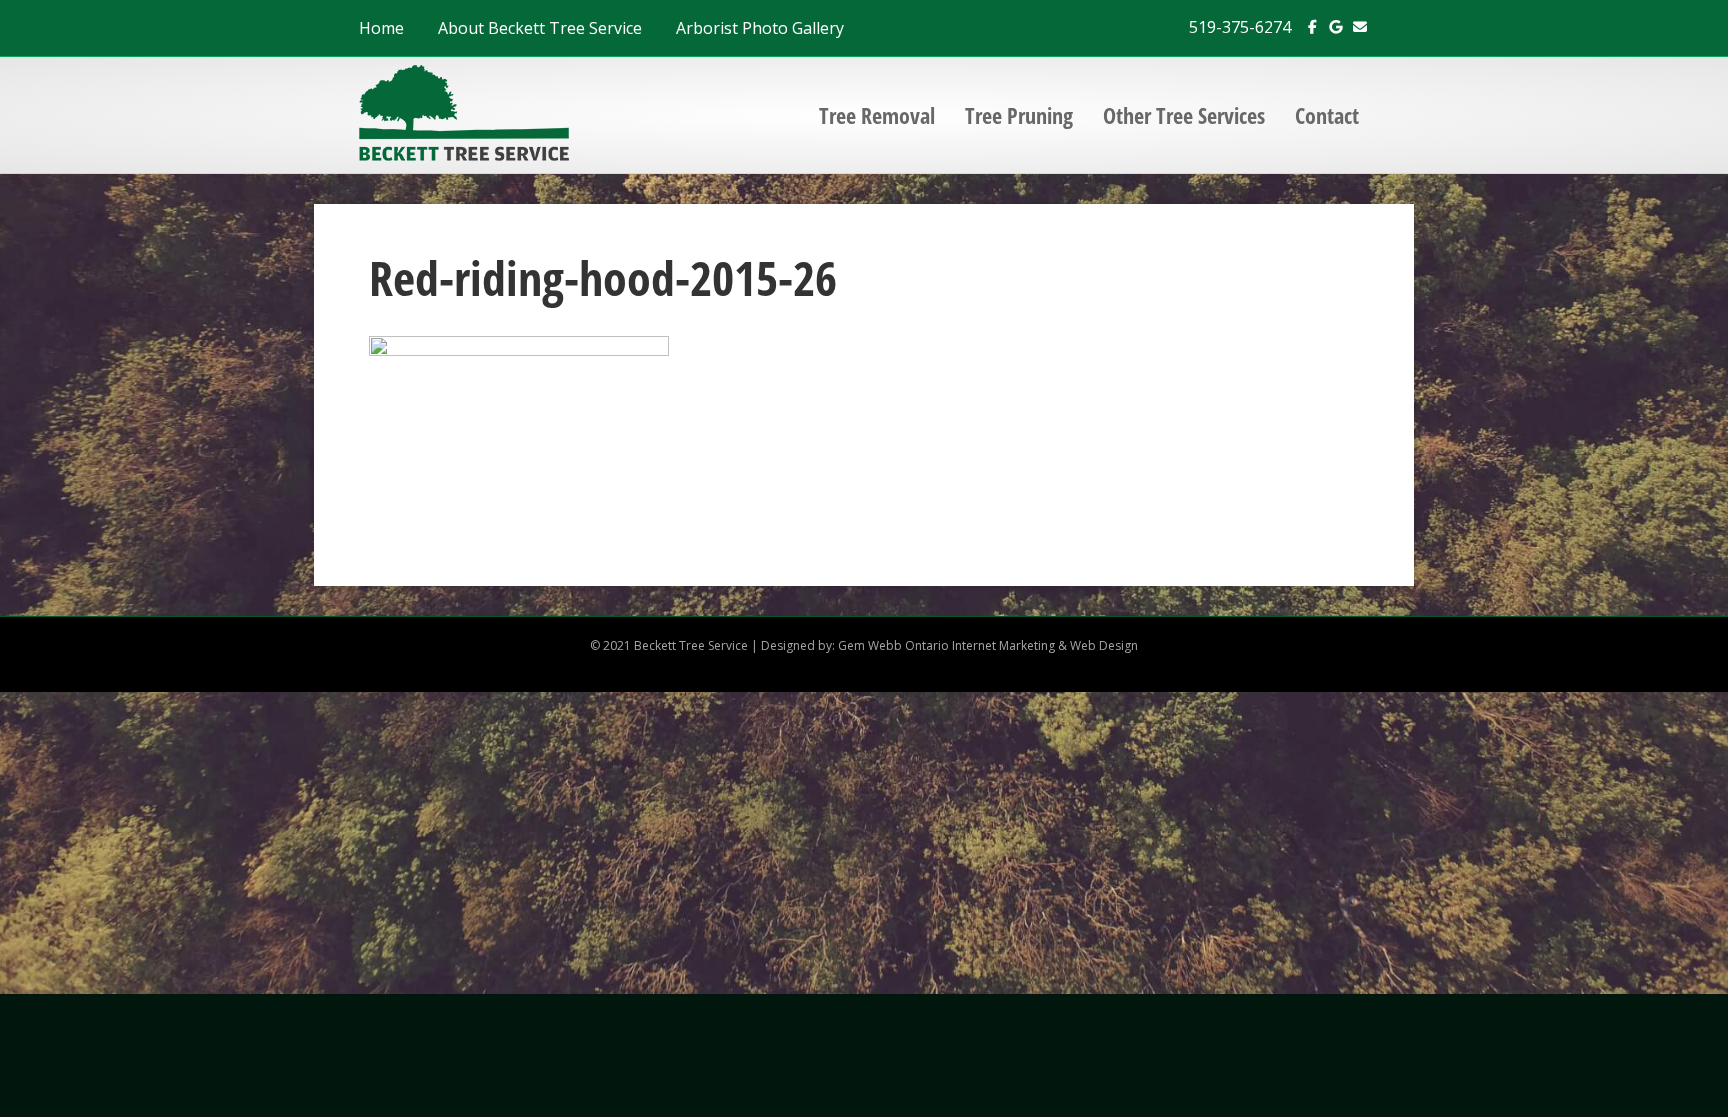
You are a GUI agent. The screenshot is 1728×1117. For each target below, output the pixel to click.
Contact (1327, 115)
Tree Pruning (1019, 115)
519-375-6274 (1240, 27)
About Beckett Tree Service (540, 28)
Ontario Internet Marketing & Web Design (1021, 645)
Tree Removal (877, 115)
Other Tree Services (1184, 115)
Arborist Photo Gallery (760, 28)
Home (381, 28)
